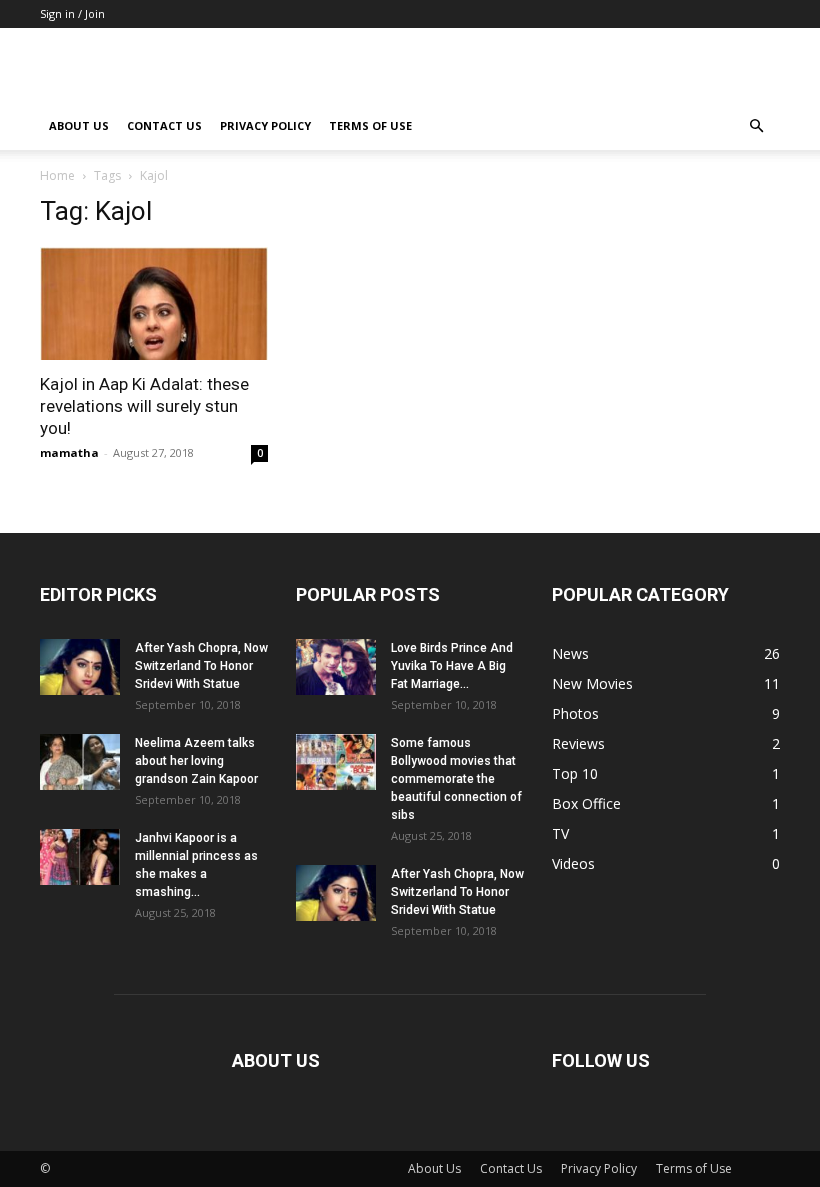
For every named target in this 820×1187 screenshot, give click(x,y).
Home (57, 175)
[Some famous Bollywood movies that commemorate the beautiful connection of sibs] (336, 762)
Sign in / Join (72, 13)
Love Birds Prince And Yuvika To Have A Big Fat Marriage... (452, 666)
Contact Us (164, 125)
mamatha (69, 452)
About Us (79, 125)
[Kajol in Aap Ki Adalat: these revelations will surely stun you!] (154, 303)
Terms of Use (370, 125)
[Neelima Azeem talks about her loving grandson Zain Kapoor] (80, 762)
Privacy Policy (265, 125)
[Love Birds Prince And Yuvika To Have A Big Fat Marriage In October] (336, 667)
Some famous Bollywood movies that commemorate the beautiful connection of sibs (456, 779)
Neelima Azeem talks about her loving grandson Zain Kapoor (196, 761)
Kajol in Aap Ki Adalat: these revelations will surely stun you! (144, 406)
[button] (756, 126)
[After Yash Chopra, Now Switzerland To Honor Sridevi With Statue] (80, 667)
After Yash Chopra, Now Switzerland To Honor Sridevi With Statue (201, 666)
